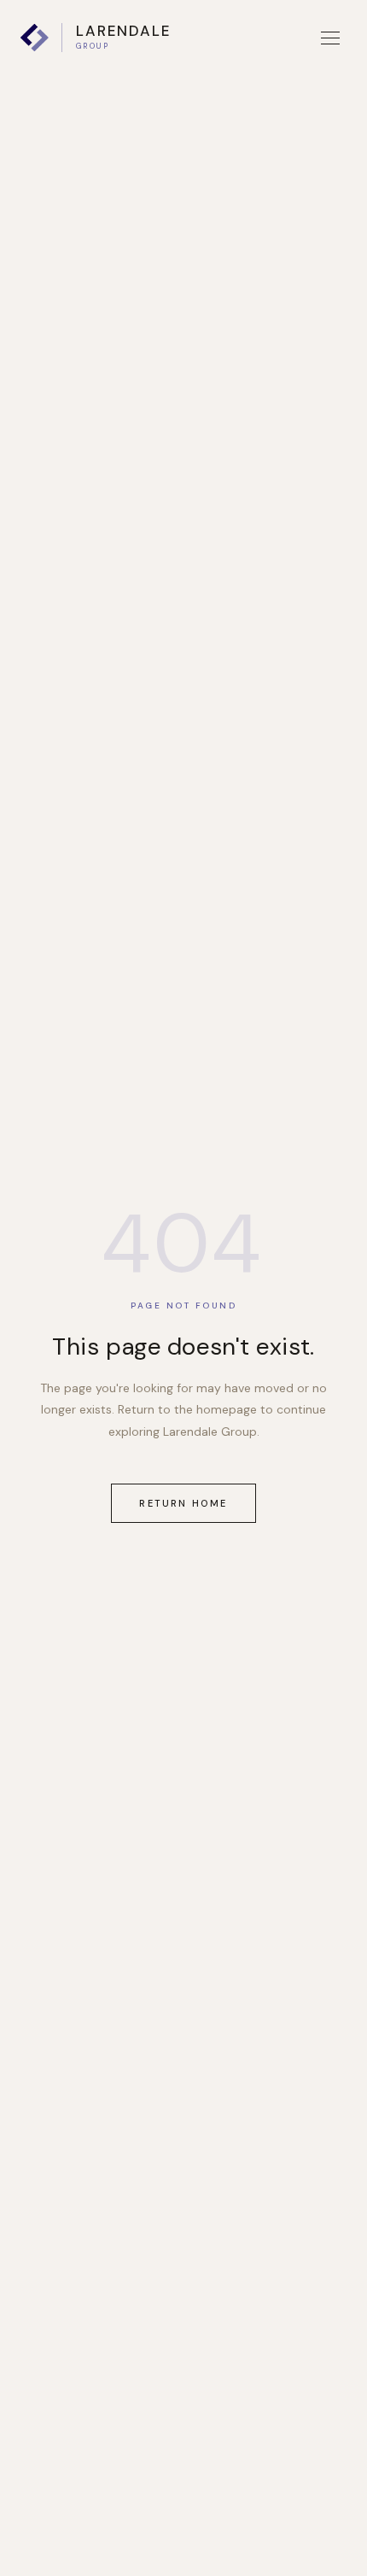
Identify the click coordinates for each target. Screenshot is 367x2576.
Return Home (183, 1503)
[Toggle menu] (330, 38)
